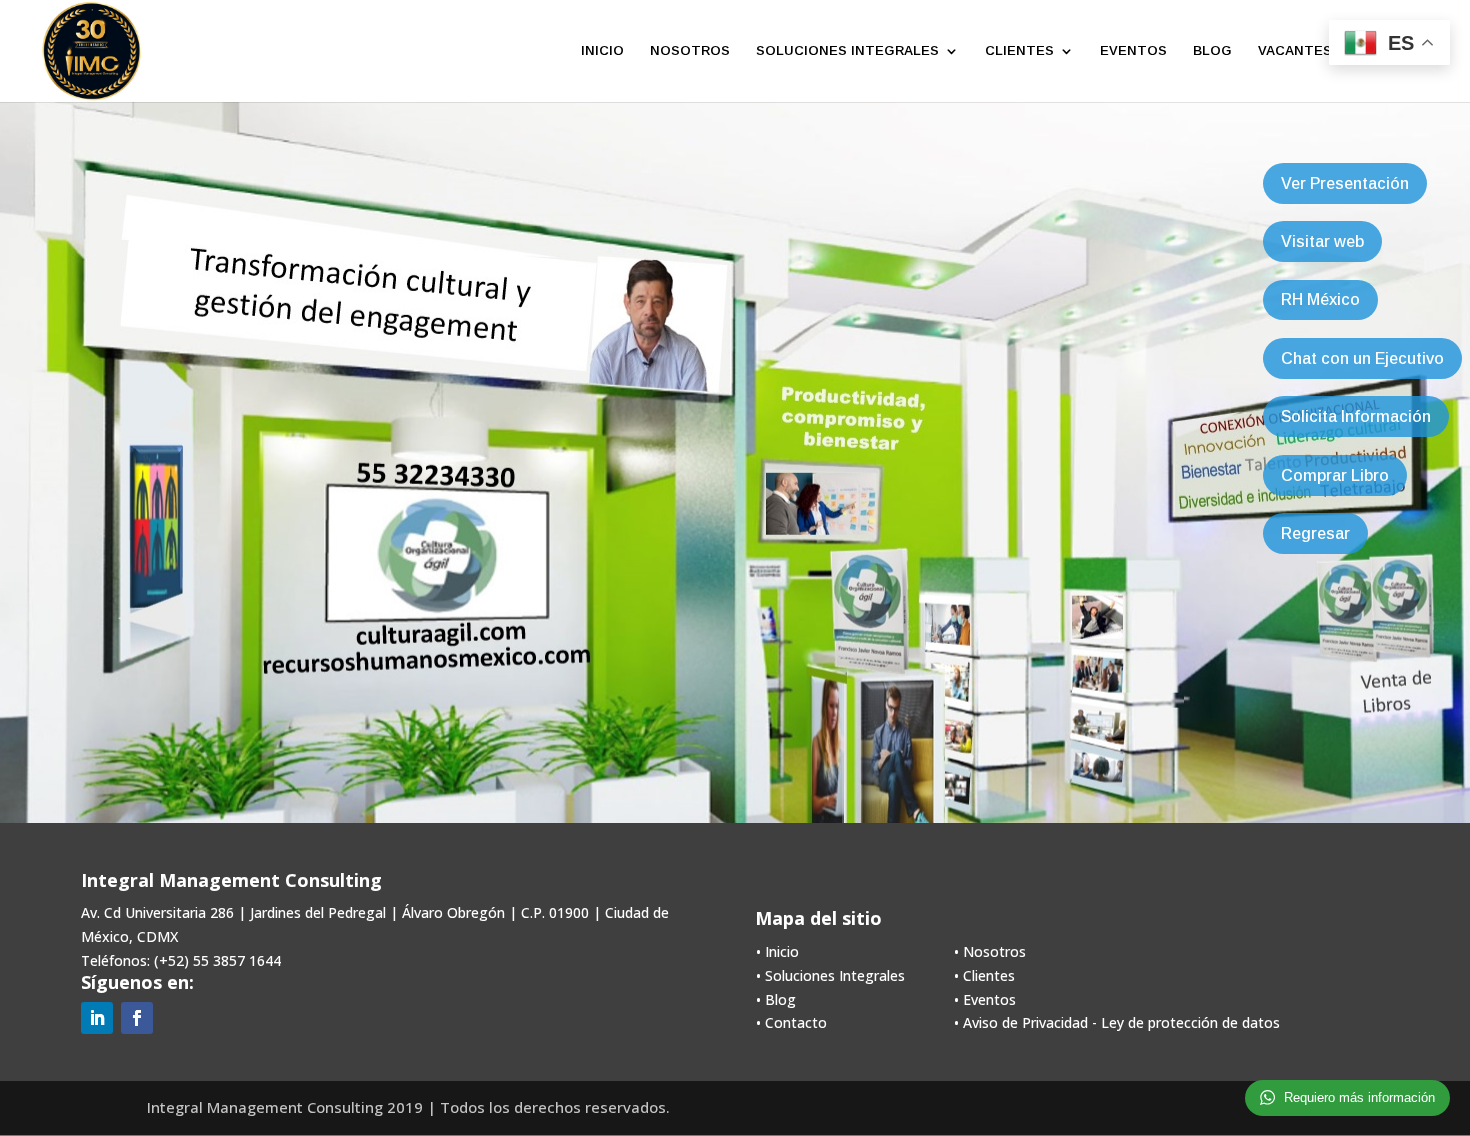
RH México (1320, 299)
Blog (780, 999)
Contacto (796, 1022)
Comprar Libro (1335, 475)
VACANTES (1295, 51)
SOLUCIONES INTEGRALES (847, 51)
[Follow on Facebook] (137, 1018)
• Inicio (777, 951)
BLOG (1212, 51)
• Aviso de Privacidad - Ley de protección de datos (1117, 1022)
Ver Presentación (1345, 183)
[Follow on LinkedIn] (97, 1018)
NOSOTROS (690, 51)
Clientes (989, 975)
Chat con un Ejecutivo (1362, 358)
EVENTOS (1133, 51)
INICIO (602, 51)
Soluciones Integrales (835, 975)
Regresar (1315, 533)
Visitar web (1322, 241)
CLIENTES (1019, 51)
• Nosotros (990, 951)
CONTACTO (1398, 51)
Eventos (989, 999)
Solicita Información (1356, 416)
